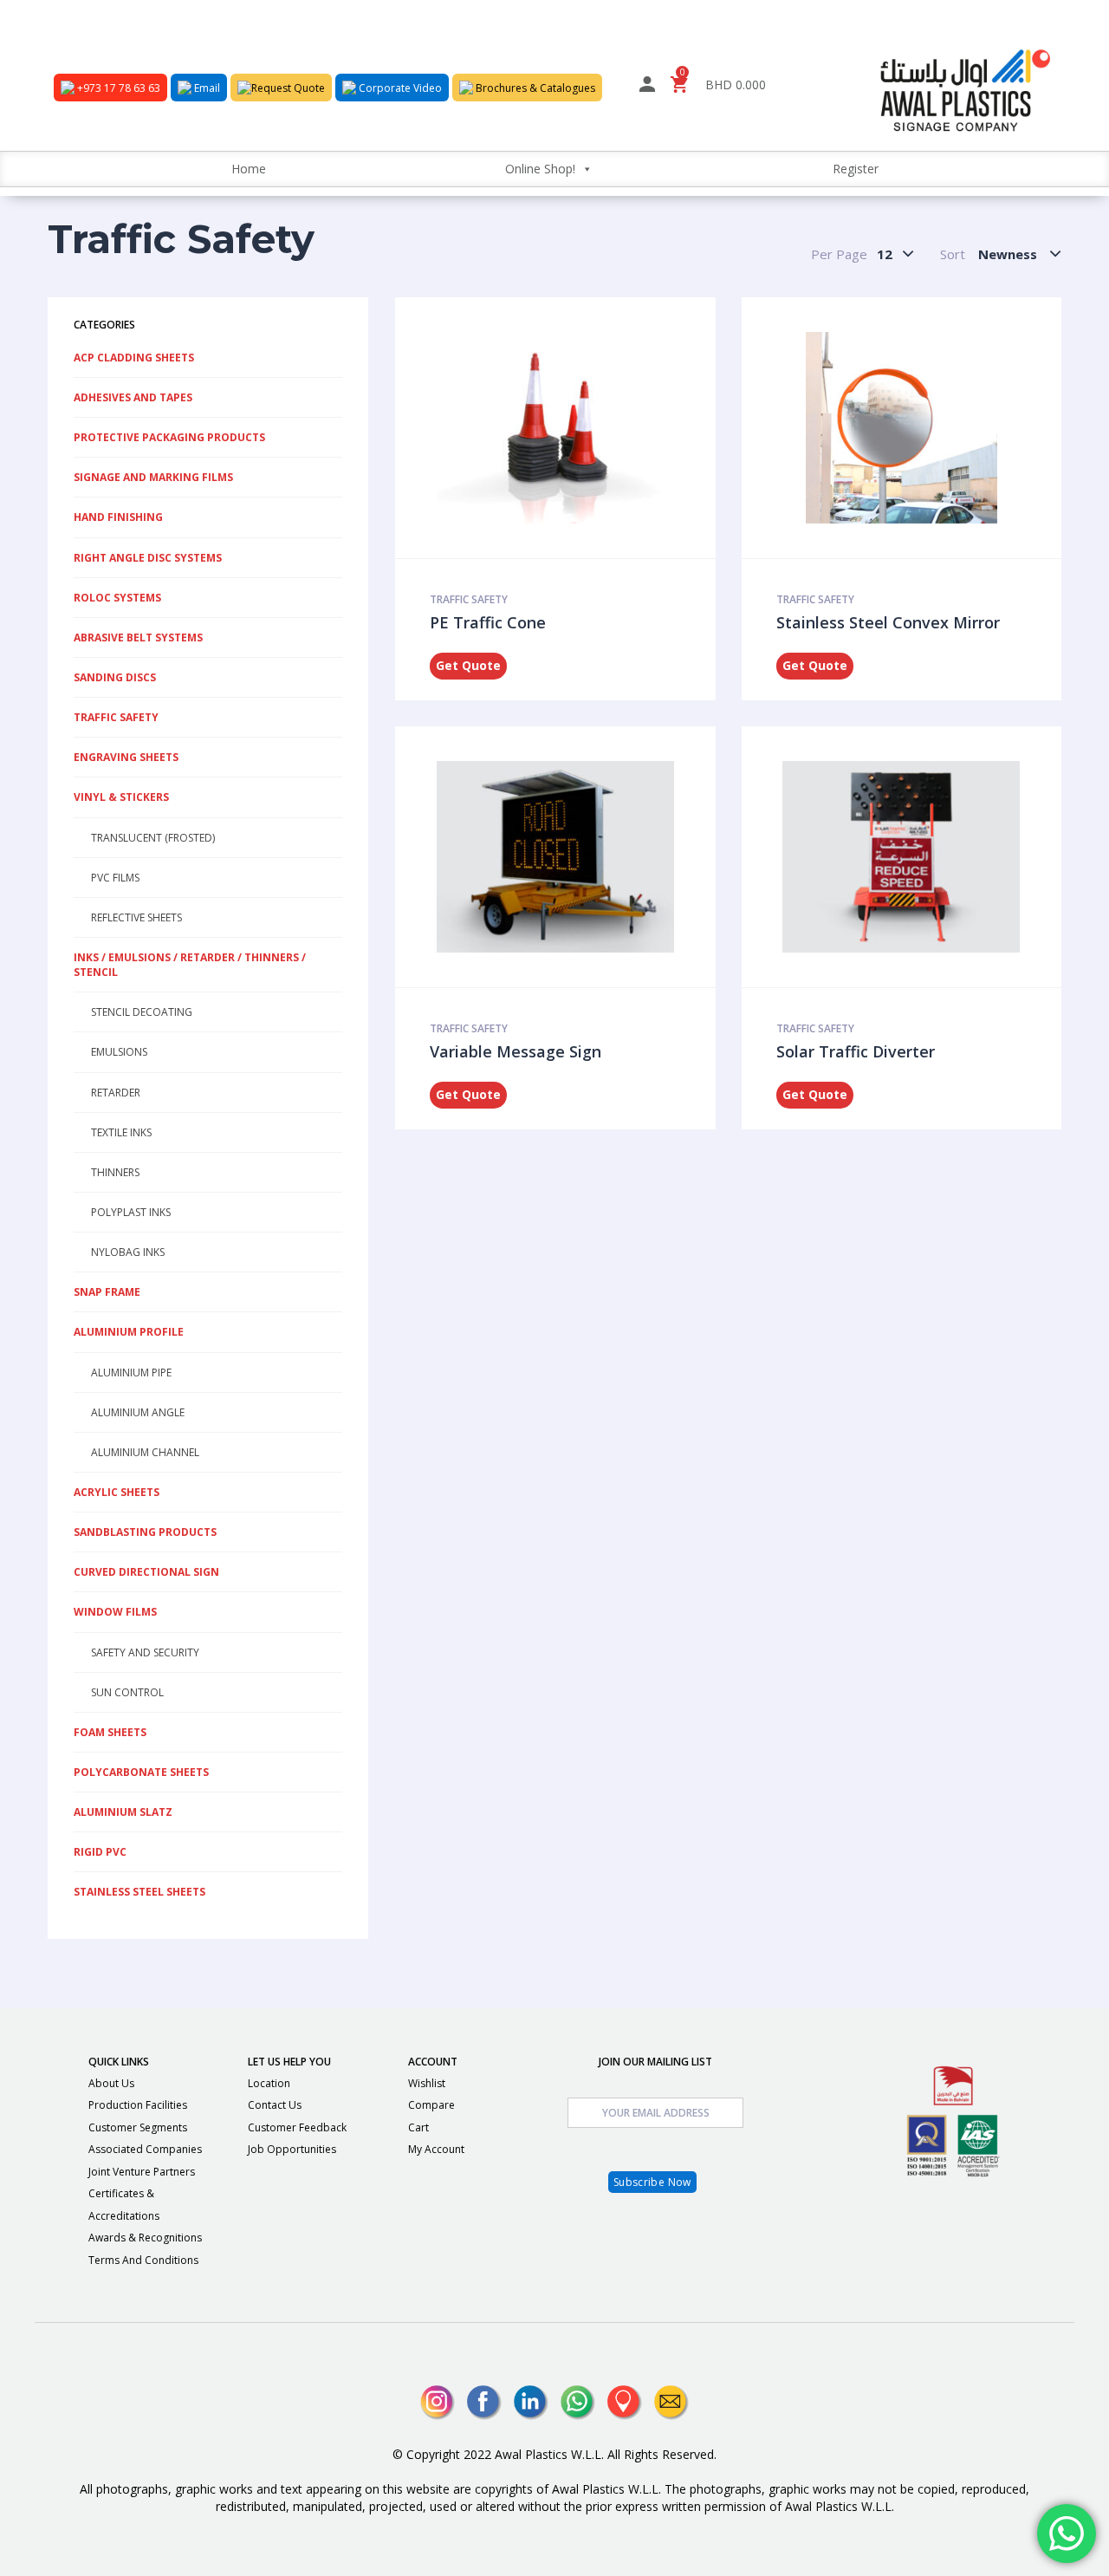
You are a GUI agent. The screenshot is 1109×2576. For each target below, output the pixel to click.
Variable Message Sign (516, 1051)
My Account (436, 2149)
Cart (418, 2127)
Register (856, 169)
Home (249, 169)
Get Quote (468, 665)
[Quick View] (550, 427)
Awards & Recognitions (145, 2238)
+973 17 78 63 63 (117, 88)
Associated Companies (145, 2149)
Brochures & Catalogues (534, 88)
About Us (111, 2083)
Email (206, 88)
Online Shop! (540, 169)
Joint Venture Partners (142, 2172)
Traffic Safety (469, 599)
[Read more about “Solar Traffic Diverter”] (919, 856)
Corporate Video (399, 88)
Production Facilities (138, 2105)
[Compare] (597, 427)
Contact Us (275, 2105)
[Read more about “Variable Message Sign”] (574, 856)
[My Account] (647, 87)
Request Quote (288, 88)
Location (269, 2083)
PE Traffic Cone (488, 622)
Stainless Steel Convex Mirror (888, 622)
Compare (431, 2105)
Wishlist (427, 2083)
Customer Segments (138, 2127)
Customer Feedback (297, 2127)
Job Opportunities (292, 2149)
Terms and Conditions (143, 2260)
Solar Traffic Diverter (856, 1051)
